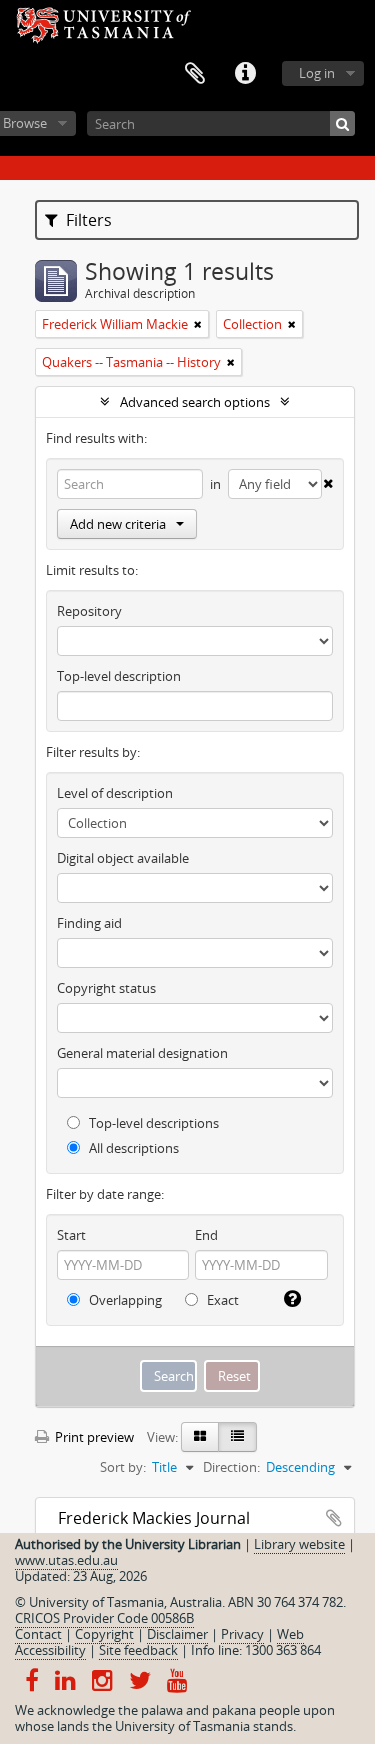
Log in (317, 73)
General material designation (142, 1053)
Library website (299, 1544)
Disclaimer (177, 1634)
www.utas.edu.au (66, 1560)
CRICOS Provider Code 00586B (104, 1618)
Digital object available (123, 858)
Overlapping (124, 1300)
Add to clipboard (334, 1518)
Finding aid (89, 923)
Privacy (242, 1634)
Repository (89, 611)
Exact (221, 1300)
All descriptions (132, 1148)
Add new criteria (118, 524)
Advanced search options (195, 402)
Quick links (245, 74)
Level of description (115, 793)
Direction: (231, 1467)
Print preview (93, 1437)
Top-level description (119, 676)
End (206, 1235)
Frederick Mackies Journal (154, 1518)
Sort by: (123, 1467)
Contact (38, 1634)
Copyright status (106, 988)
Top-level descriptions (152, 1123)
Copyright (104, 1634)
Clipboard (195, 74)
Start (71, 1235)
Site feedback (138, 1650)
